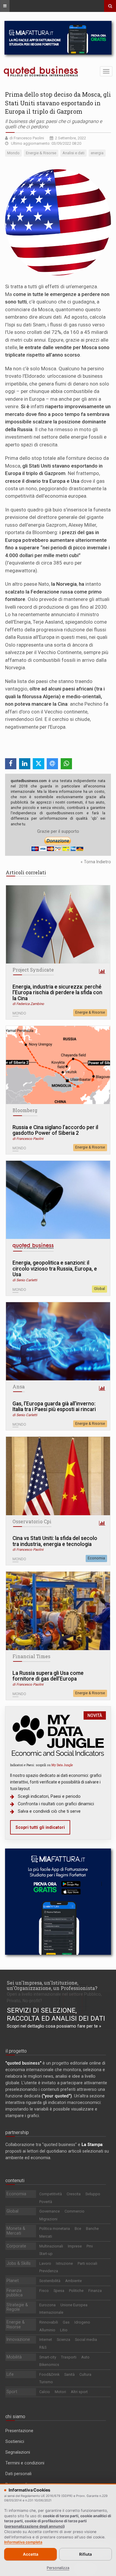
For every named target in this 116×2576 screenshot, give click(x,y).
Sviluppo (93, 2194)
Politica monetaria (55, 2229)
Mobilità (14, 2357)
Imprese (75, 2246)
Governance (50, 2211)
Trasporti (69, 2357)
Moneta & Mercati (16, 2231)
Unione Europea (74, 2305)
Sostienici (15, 2441)
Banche (92, 2229)
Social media (86, 2340)
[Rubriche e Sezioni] (5, 6)
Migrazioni (48, 2219)
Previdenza (49, 2271)
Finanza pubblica (15, 2293)
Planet (13, 2281)
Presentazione (19, 2431)
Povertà (46, 2202)
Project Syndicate (33, 970)
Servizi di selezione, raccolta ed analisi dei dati (56, 2014)
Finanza (95, 2291)
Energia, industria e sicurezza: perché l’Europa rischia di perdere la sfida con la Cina (57, 993)
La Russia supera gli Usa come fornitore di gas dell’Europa (48, 1676)
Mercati (46, 2236)
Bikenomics (49, 2365)
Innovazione (18, 2339)
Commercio (75, 2211)
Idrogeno (82, 2322)
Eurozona (47, 2305)
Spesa (59, 2291)
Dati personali (18, 2474)
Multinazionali (51, 2246)
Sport (12, 2392)
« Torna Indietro (96, 862)
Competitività (51, 2194)
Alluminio (47, 2330)
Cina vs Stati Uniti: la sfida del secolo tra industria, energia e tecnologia (55, 1541)
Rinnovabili (49, 2322)
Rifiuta (86, 2554)
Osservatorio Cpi (32, 1521)
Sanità (69, 2374)
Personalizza (58, 2568)
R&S (43, 2347)
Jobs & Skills (19, 2263)
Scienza (64, 2340)
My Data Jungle (62, 1765)
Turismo (46, 2382)
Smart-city (48, 2357)
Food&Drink (49, 2374)
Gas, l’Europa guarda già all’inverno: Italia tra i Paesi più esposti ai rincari (54, 1407)
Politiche (76, 2291)
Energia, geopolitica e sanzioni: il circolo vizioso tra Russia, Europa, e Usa (55, 1269)
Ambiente (73, 2281)
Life (10, 2374)
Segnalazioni (18, 2452)
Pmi (90, 2246)
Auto (85, 2357)
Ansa (19, 1387)
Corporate (16, 2246)
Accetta (31, 2554)
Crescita (74, 2194)
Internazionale (51, 2312)
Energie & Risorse (90, 1012)
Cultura (85, 2374)
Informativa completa (23, 2542)
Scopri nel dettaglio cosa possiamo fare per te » (54, 2026)
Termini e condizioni (25, 2463)
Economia (96, 1558)
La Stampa (92, 2145)
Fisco (44, 2291)
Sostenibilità (50, 2281)
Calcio (45, 2392)
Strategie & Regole (17, 2307)
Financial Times (31, 1656)
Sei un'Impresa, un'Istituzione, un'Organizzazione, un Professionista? (52, 1985)
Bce (78, 2229)
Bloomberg (25, 1110)
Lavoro (45, 2263)
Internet (46, 2340)
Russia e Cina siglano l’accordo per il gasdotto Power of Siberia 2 (55, 1130)
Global (99, 1289)
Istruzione (64, 2263)
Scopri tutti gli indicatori (40, 1827)
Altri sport (79, 2392)
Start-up (46, 2254)
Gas (66, 2322)
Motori (60, 2392)
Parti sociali (87, 2263)
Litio (64, 2330)
